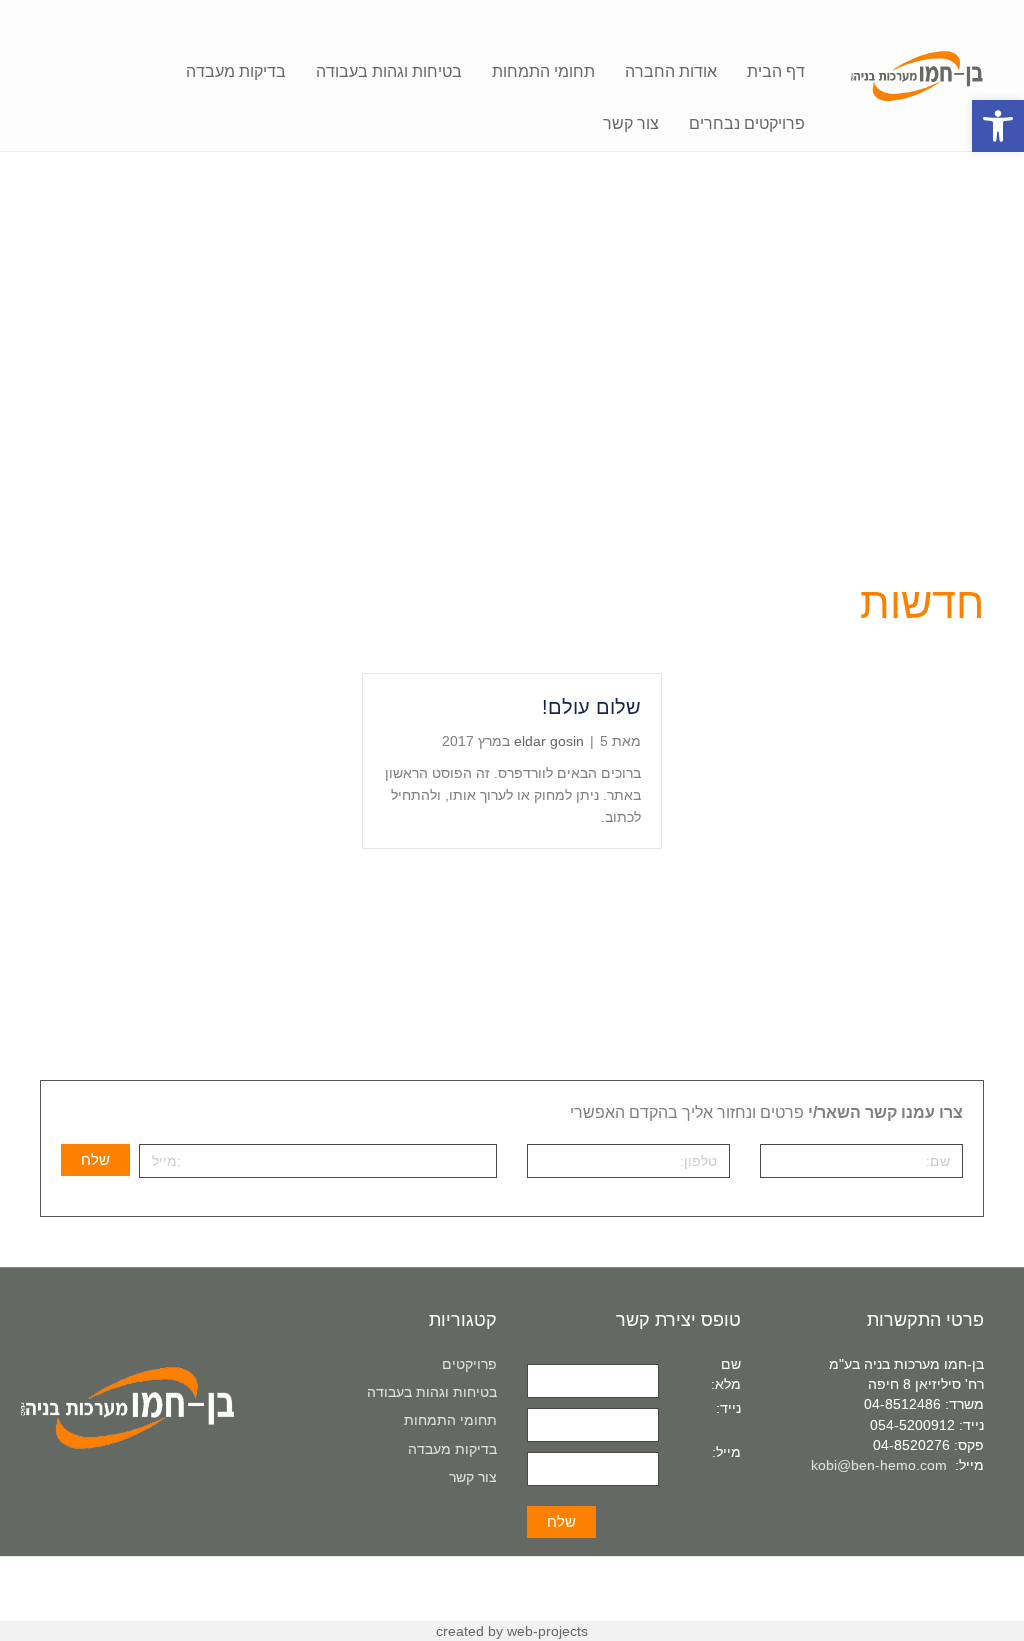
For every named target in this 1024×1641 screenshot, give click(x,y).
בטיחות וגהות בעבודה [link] (389, 71)
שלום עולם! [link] (591, 707)
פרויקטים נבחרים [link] (747, 123)
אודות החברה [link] (671, 71)
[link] (998, 126)
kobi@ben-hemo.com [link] (879, 1465)
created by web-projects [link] (512, 1631)
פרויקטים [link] (469, 1364)
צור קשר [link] (631, 123)
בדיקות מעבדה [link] (236, 71)
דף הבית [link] (776, 71)
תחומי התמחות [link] (543, 71)
